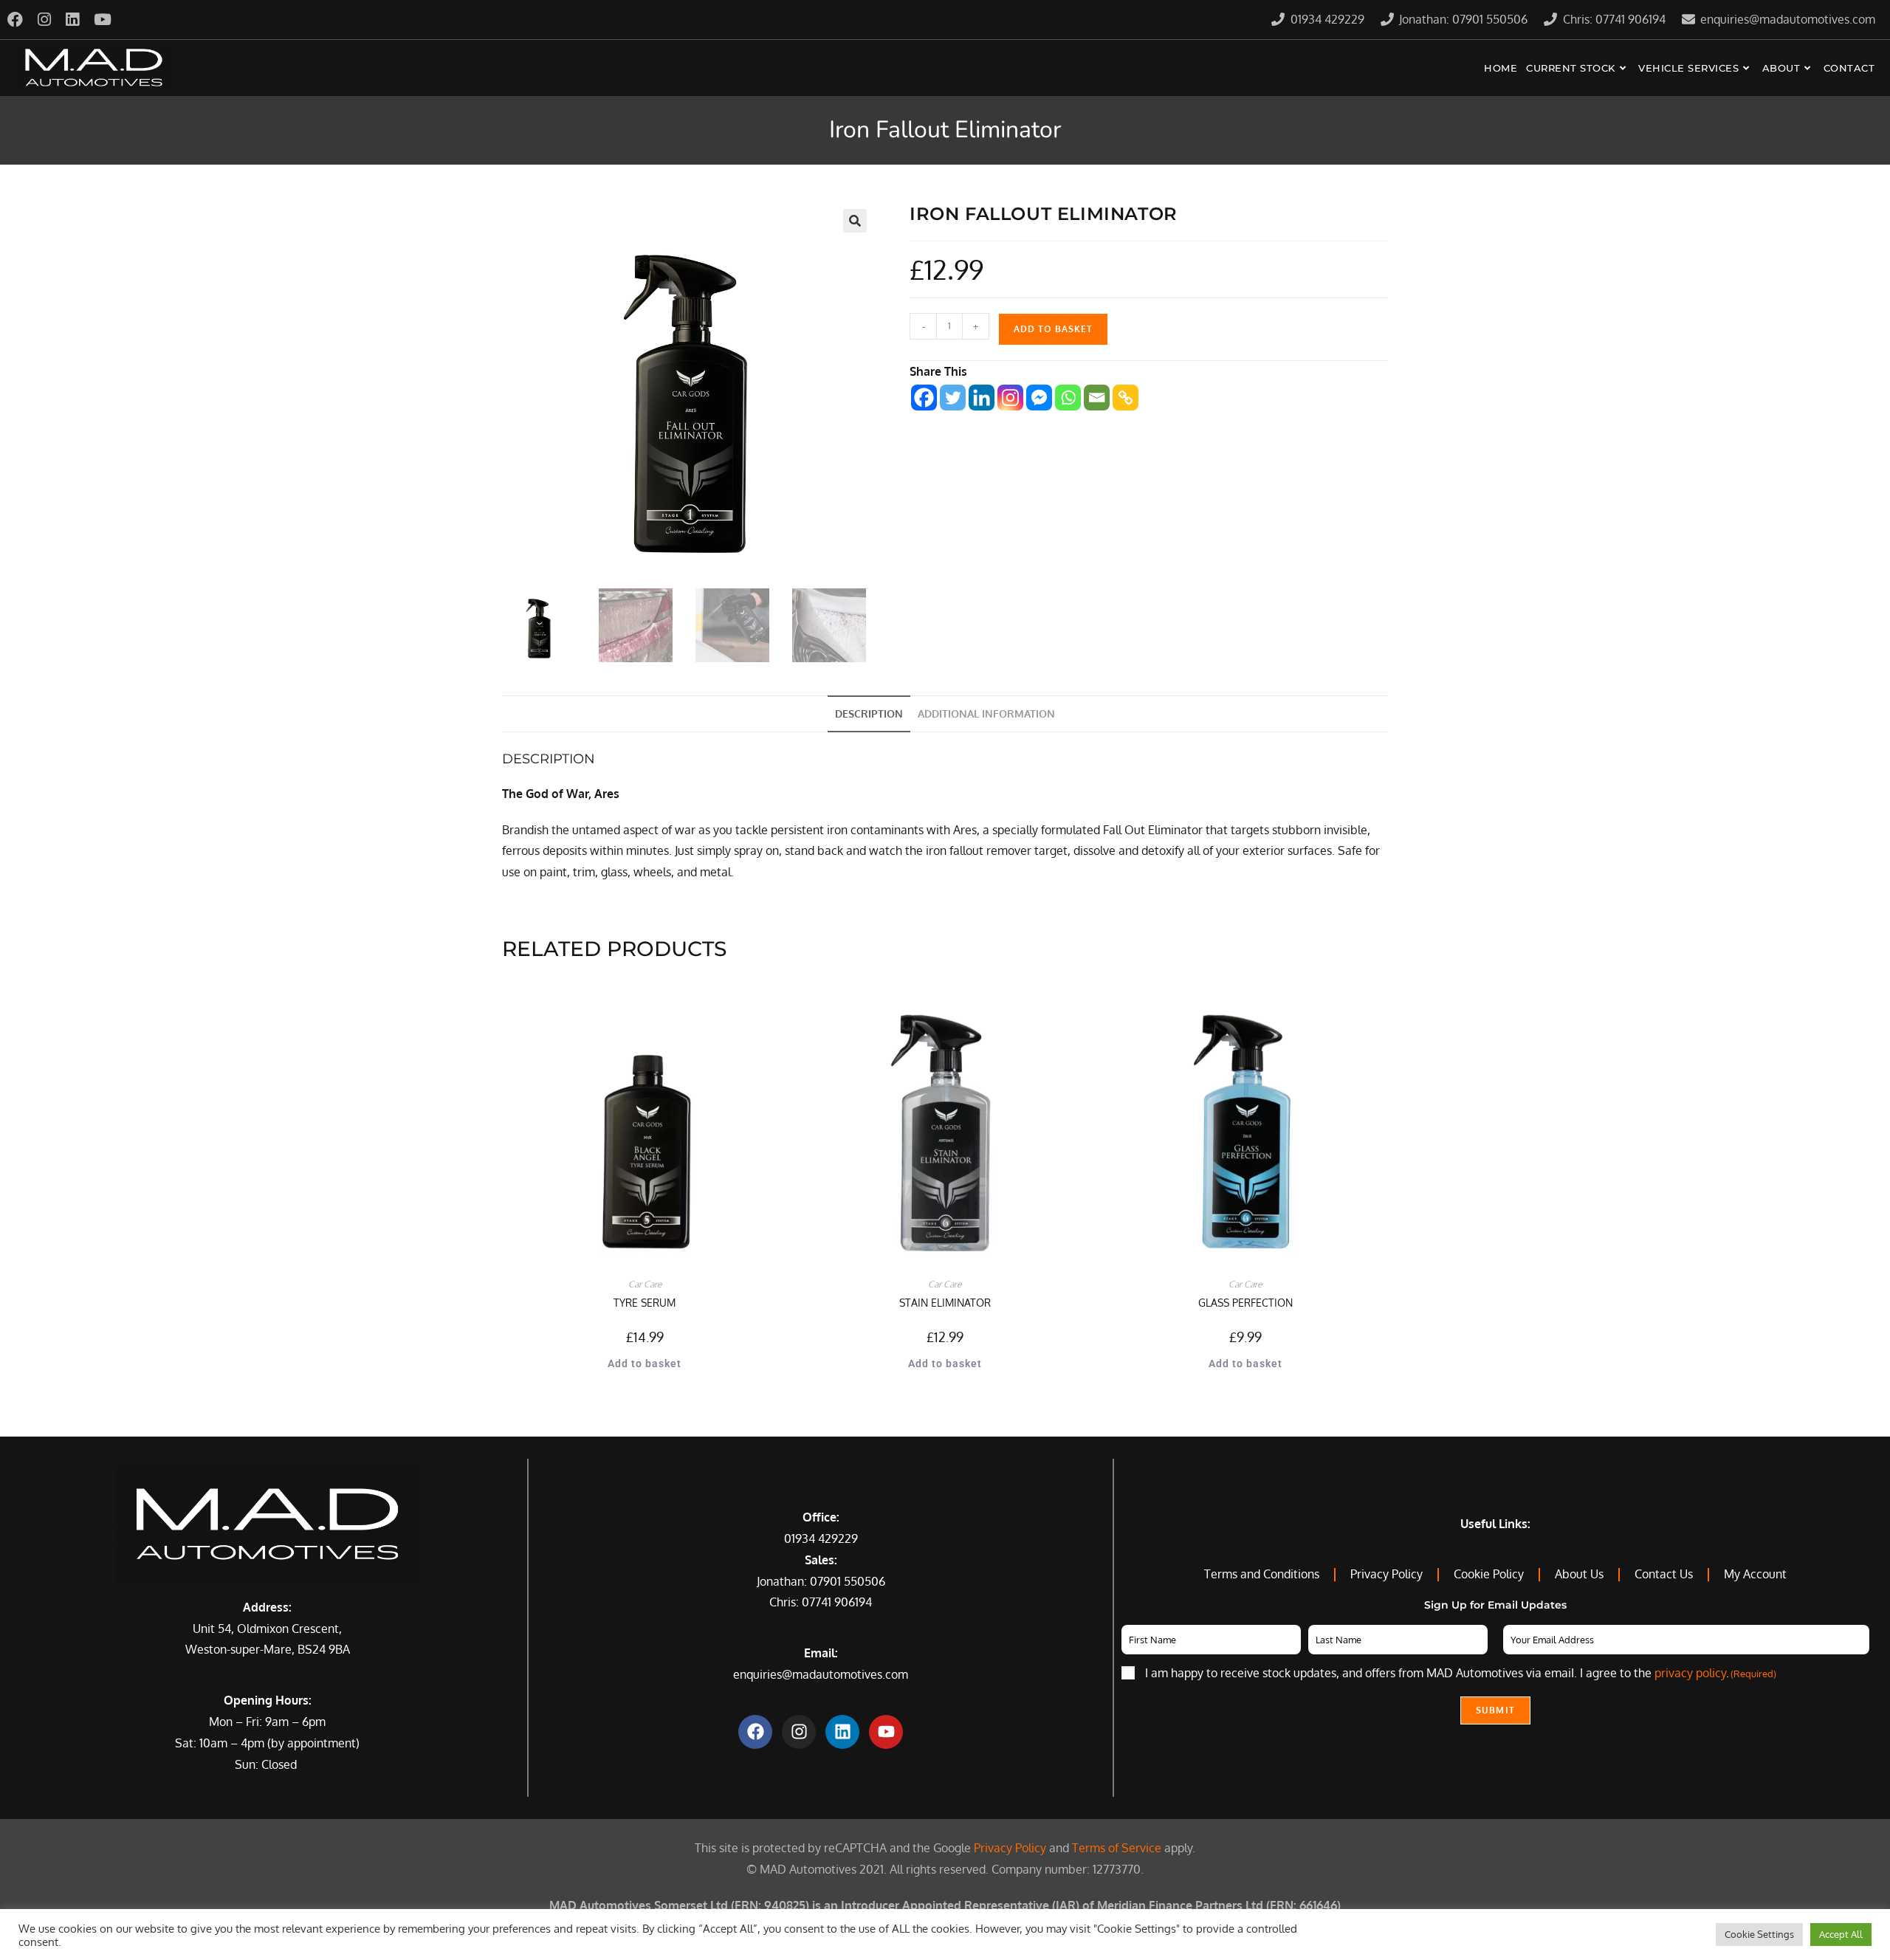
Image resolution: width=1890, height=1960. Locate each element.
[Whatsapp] (1068, 398)
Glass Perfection (1245, 1303)
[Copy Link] (1126, 398)
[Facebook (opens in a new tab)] (19, 20)
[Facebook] (924, 398)
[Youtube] (886, 1732)
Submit (1495, 1710)
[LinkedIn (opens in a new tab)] (72, 20)
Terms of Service (1117, 1848)
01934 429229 (821, 1538)
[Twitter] (953, 398)
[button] (855, 221)
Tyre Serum (645, 1303)
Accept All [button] (1841, 1934)
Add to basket (1053, 329)
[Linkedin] (982, 398)
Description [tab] (869, 713)
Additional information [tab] (986, 713)
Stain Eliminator (945, 1303)
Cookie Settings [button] (1759, 1934)
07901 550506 (848, 1581)
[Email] (1097, 398)
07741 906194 (837, 1602)
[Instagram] (1010, 398)
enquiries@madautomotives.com (821, 1674)
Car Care (645, 1284)
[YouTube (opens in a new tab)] (103, 20)
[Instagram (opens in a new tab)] (44, 20)
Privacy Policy (1010, 1848)
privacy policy (1690, 1673)
